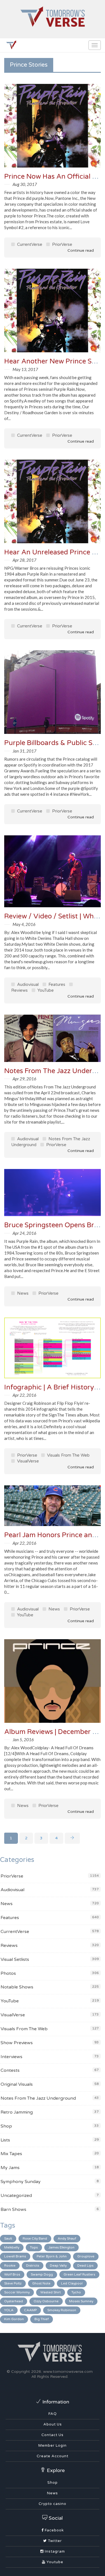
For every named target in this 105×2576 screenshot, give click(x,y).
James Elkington (61, 2247)
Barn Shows (13, 2209)
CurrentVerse (29, 244)
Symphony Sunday (21, 2182)
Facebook (54, 2530)
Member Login (53, 2446)
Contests (10, 2070)
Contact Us (53, 2435)
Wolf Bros (12, 2274)
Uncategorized (16, 2196)
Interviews (11, 2057)
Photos (8, 1973)
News (22, 1293)
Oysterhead (14, 2301)
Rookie (10, 2265)
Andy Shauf (67, 2238)
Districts (33, 2265)
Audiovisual (27, 984)
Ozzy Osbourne (46, 2301)
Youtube (54, 2562)
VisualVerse (27, 1461)
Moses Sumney (81, 2301)
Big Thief (42, 2319)
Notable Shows (17, 1987)
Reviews (9, 1946)
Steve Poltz (13, 2283)
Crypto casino (53, 2504)
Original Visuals (17, 2084)
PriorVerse (62, 244)
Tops (34, 2247)
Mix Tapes (11, 2154)
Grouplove (86, 2256)
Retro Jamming (17, 2112)
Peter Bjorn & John (52, 2256)
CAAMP (30, 2310)
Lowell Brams (15, 2256)
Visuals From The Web (68, 1455)
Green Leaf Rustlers (79, 2274)
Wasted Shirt (51, 2292)
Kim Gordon (14, 2319)
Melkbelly (12, 2247)
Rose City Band (35, 2238)
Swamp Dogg (42, 2274)
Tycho (76, 2292)
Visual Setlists (15, 1959)
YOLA (9, 2310)
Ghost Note (41, 2283)
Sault (8, 2238)
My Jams (10, 2168)
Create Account (53, 2456)
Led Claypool (72, 2283)
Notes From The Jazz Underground (38, 2098)
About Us (53, 2424)
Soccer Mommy (17, 2292)
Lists (5, 2140)
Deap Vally (58, 2265)
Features (56, 984)
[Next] (72, 1838)
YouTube (45, 990)
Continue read (80, 250)
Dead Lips (85, 2265)
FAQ (53, 2414)
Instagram (54, 2551)
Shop (6, 2126)
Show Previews (17, 2043)
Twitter (54, 2541)
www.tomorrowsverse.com (68, 2372)
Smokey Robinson (62, 2310)
